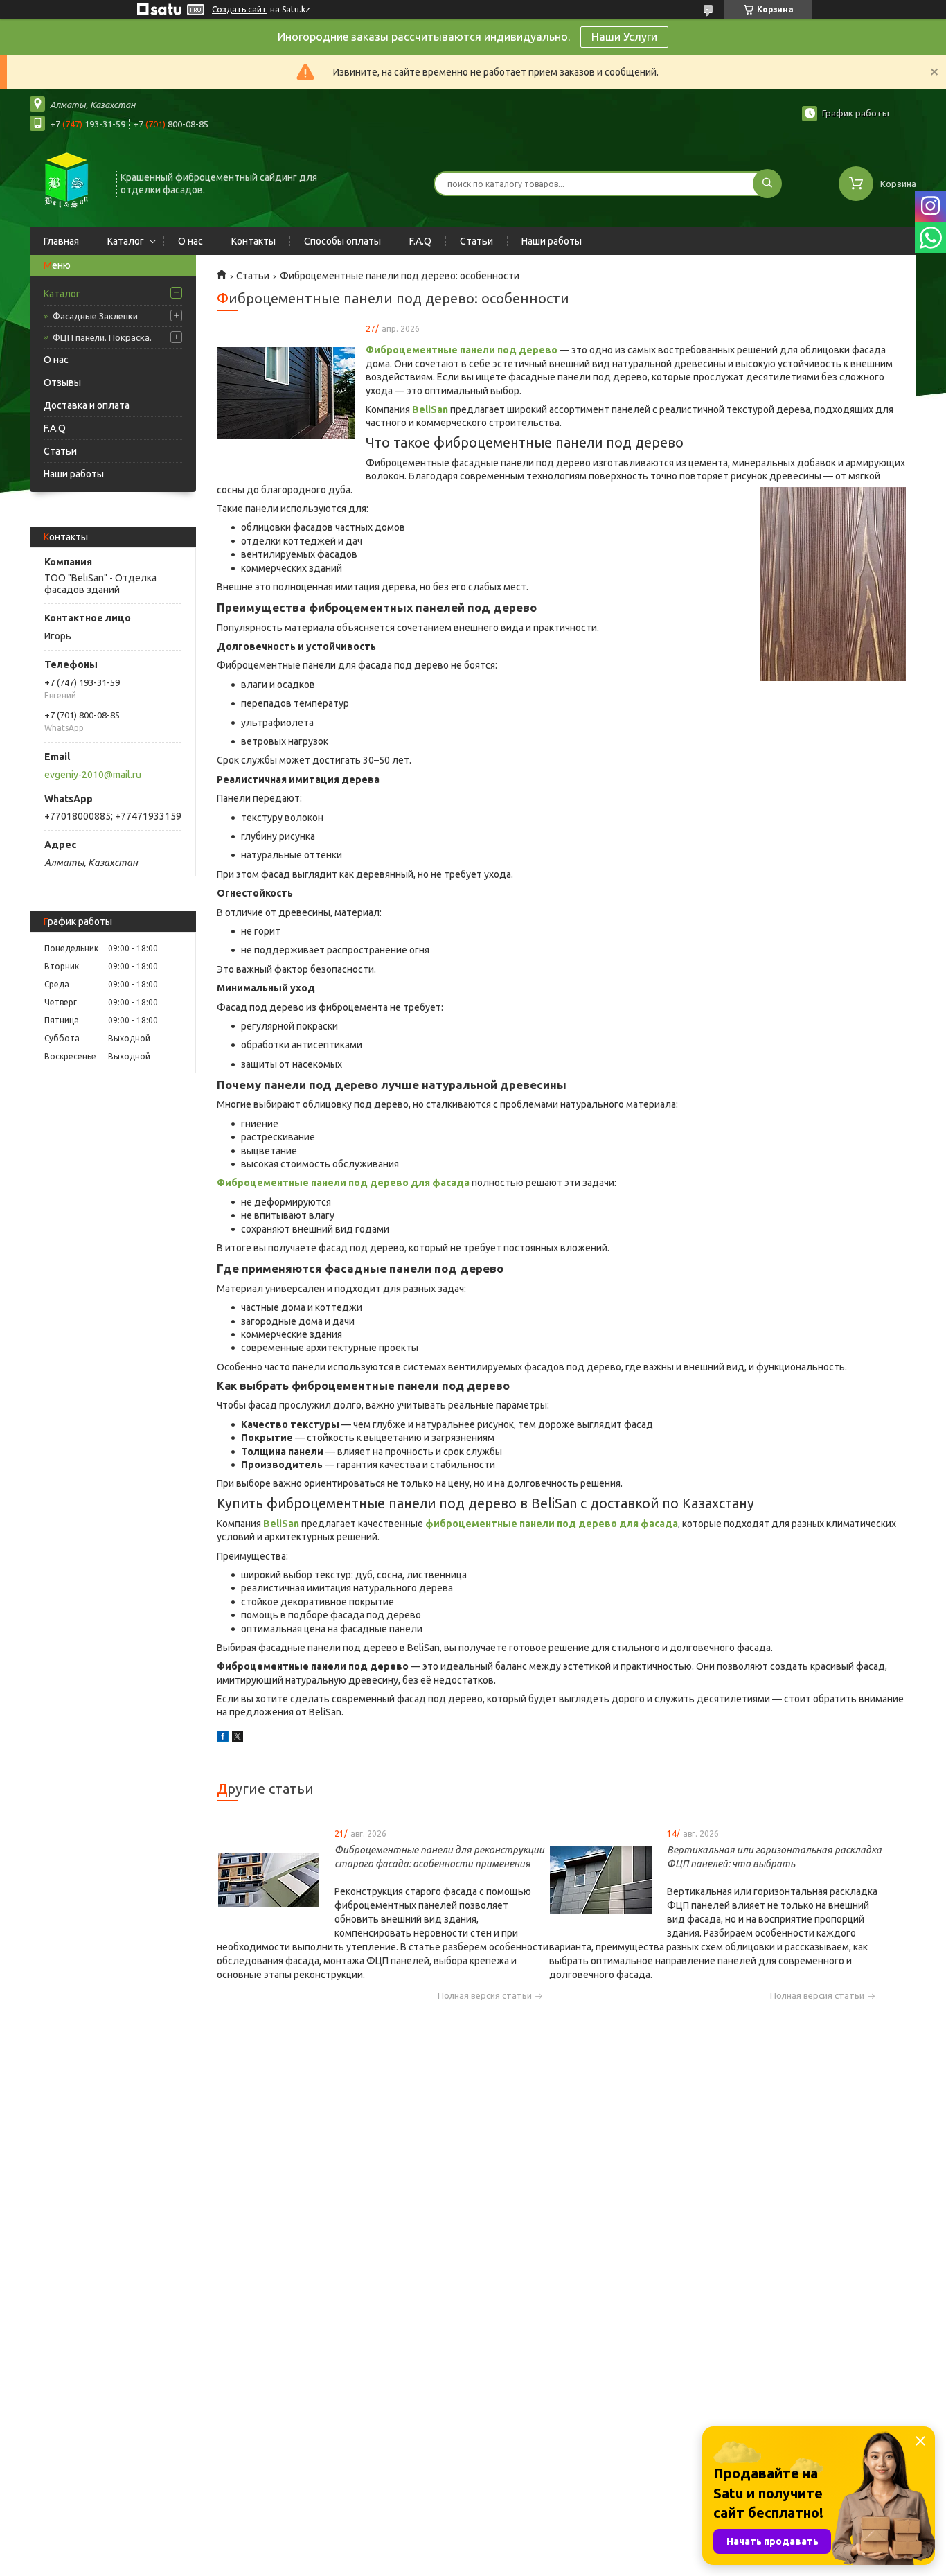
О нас (190, 241)
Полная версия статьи (485, 1996)
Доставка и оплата (87, 405)
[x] (238, 1738)
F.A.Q (420, 241)
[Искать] (767, 184)
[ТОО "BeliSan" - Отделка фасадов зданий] (67, 182)
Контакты (253, 241)
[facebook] (223, 1738)
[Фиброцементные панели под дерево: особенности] (286, 394)
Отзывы (62, 382)
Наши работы (552, 241)
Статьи (476, 241)
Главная (61, 241)
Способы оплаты (342, 241)
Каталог (126, 241)
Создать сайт (239, 9)
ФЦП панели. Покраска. (102, 337)
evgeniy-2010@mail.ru (93, 775)
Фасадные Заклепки (95, 316)
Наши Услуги (624, 37)
